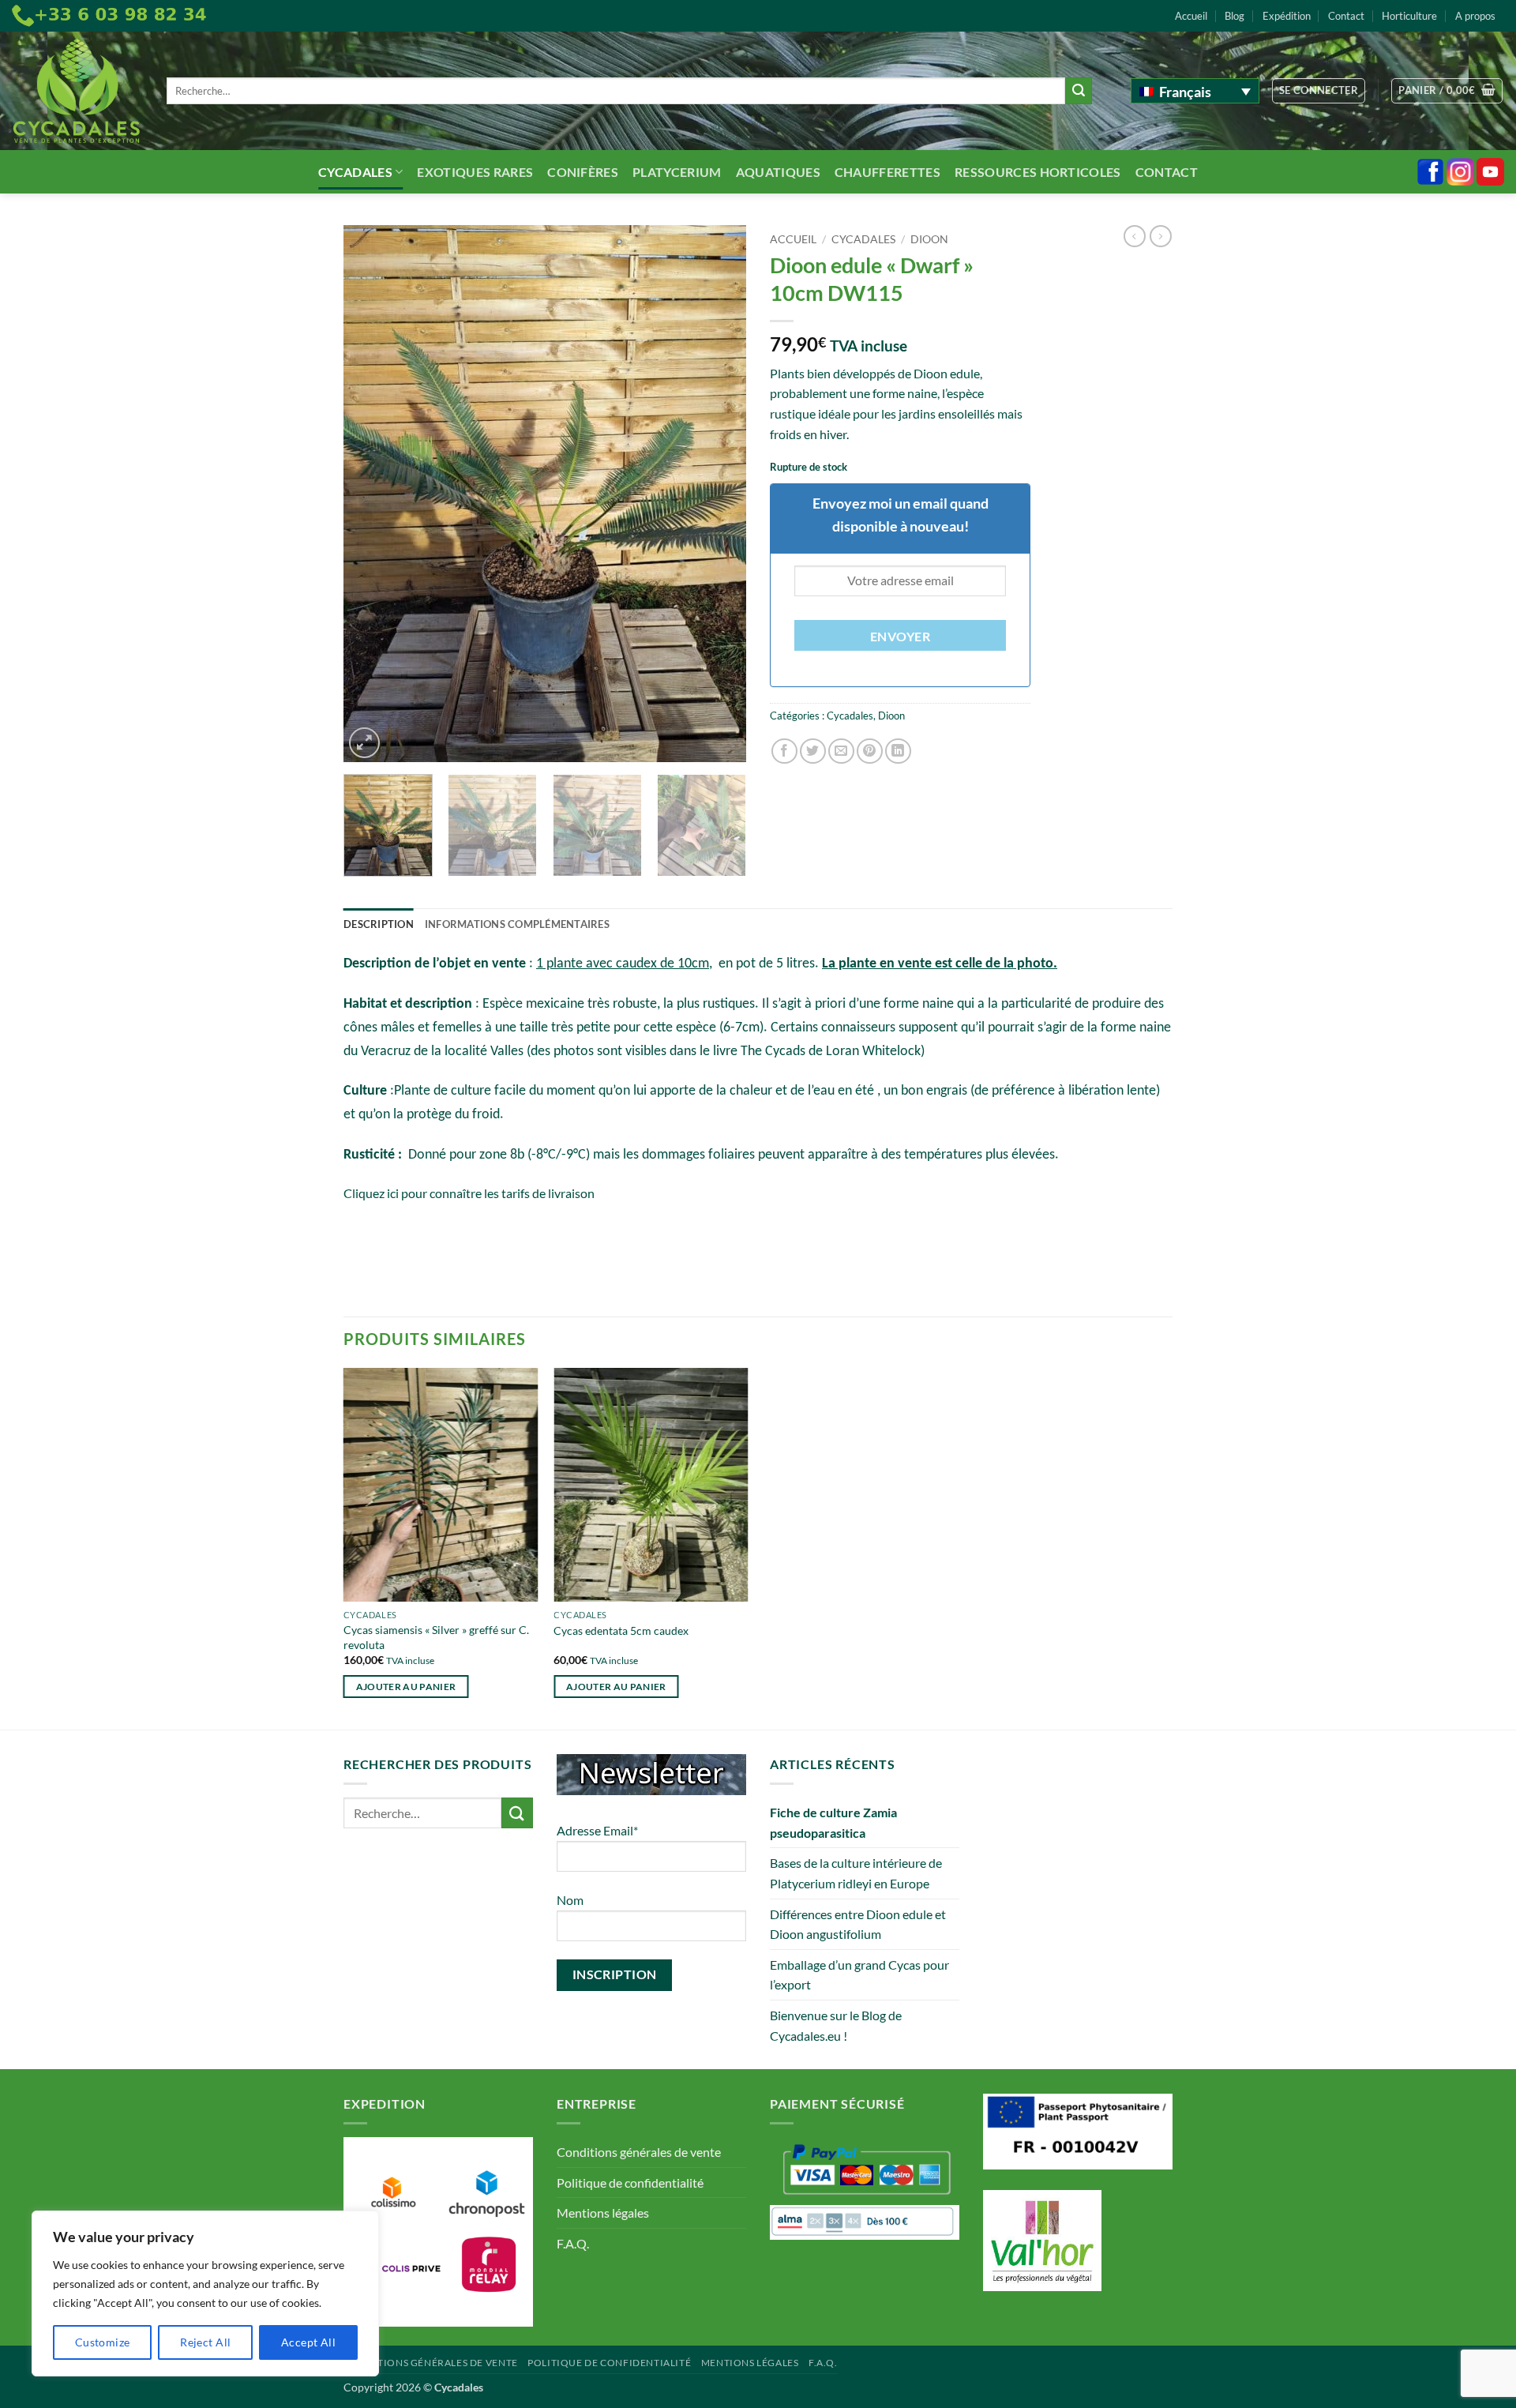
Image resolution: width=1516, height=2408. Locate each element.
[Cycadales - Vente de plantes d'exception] (77, 91)
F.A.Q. (573, 2243)
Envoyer (900, 637)
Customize (103, 2342)
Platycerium (677, 172)
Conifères (583, 172)
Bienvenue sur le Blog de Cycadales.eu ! (836, 2025)
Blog (1235, 16)
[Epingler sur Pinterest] (870, 751)
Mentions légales (603, 2213)
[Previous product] (1161, 236)
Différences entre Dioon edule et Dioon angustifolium (858, 1924)
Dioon (929, 239)
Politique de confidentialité (630, 2183)
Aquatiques (778, 172)
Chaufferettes (887, 172)
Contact (1346, 16)
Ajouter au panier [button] (406, 1687)
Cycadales (355, 172)
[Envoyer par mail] (841, 751)
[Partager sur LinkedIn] (898, 751)
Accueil (1191, 16)
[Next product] (1135, 236)
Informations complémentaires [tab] (517, 924)
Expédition (1287, 16)
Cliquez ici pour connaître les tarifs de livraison (469, 1193)
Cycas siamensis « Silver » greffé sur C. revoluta (436, 1637)
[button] (1319, 91)
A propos (1475, 16)
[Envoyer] (1079, 91)
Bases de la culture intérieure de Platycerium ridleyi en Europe (856, 1873)
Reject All (205, 2342)
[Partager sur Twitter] (813, 751)
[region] (205, 2293)
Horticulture (1409, 16)
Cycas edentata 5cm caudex (621, 1630)
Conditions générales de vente (639, 2152)
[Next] (719, 494)
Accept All (308, 2342)
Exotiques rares (475, 172)
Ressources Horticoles (1038, 172)
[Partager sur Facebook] (784, 751)
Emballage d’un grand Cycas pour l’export (859, 1975)
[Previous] (371, 494)
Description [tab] (379, 924)
